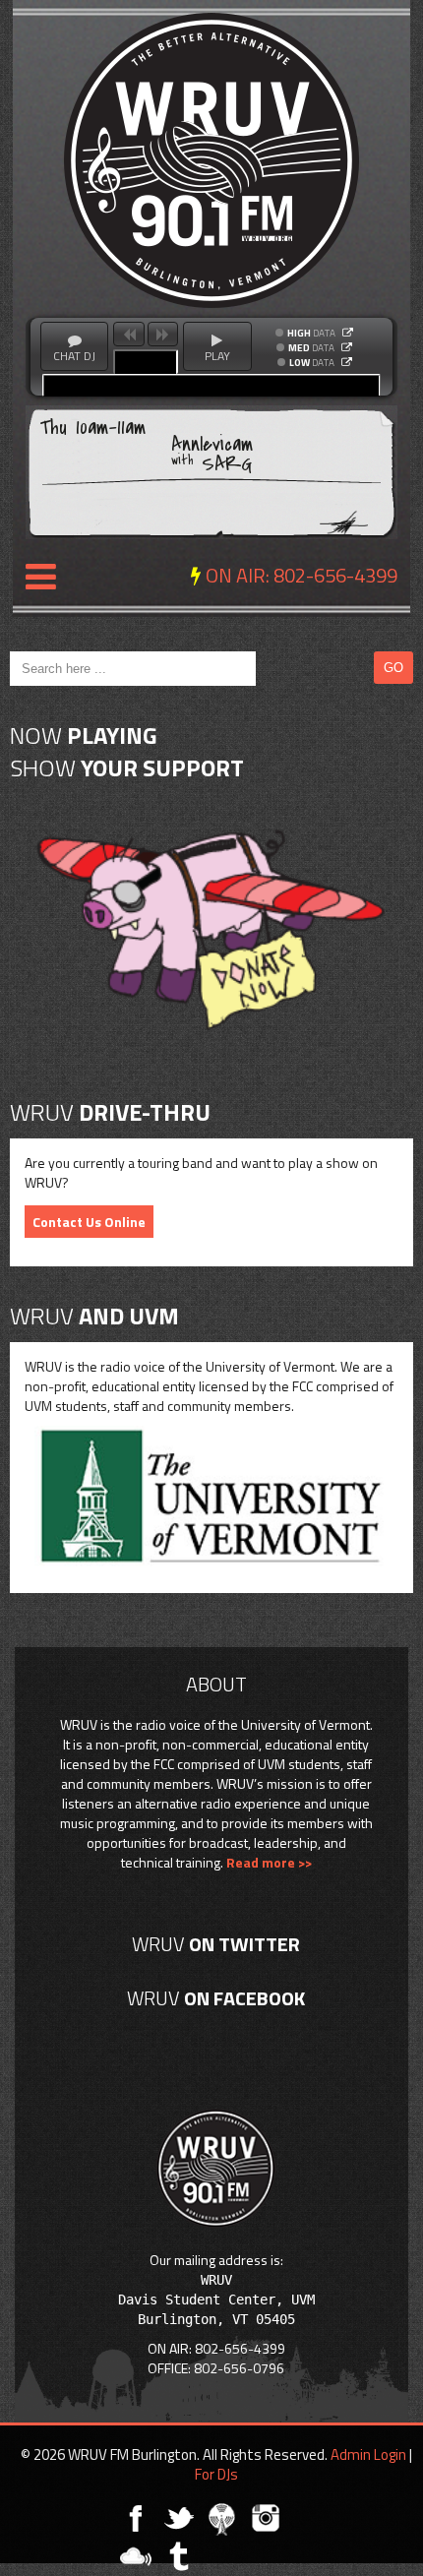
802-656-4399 (335, 575)
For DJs (216, 2474)
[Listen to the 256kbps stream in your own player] (348, 333)
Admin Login (368, 2454)
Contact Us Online (89, 1222)
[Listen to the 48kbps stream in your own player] (347, 362)
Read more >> (269, 1862)
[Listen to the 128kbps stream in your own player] (347, 347)
